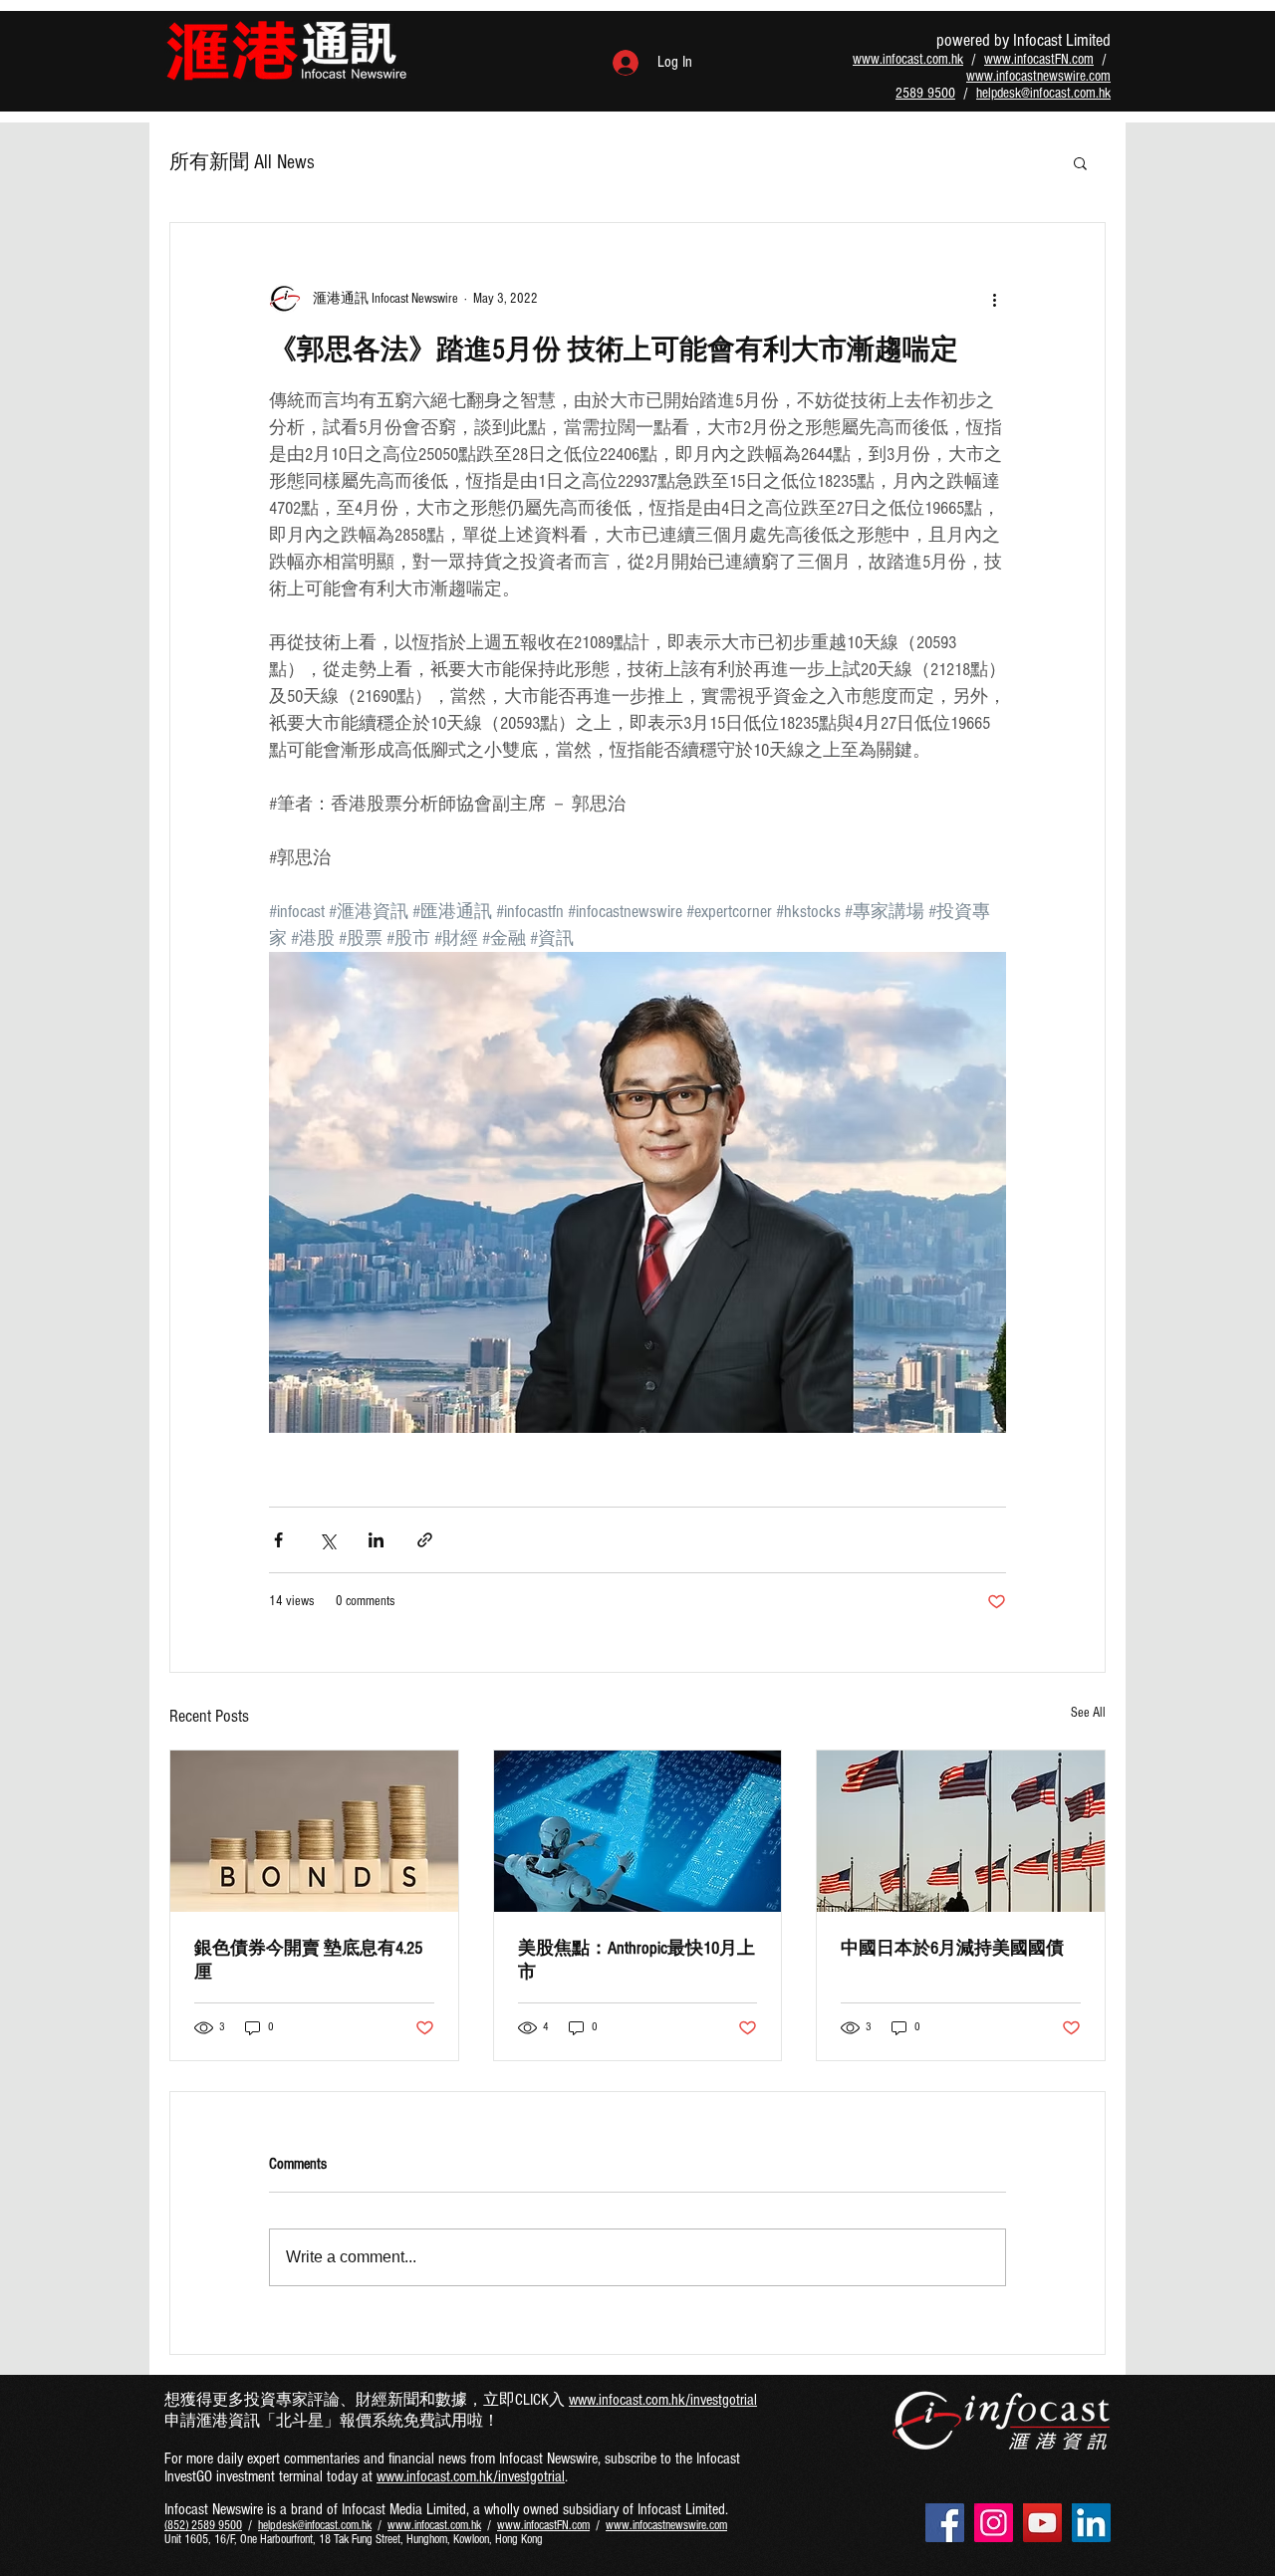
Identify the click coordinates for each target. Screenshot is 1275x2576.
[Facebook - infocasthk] (945, 2523)
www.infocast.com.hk (908, 59)
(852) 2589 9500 (203, 2525)
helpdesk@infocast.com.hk (1043, 93)
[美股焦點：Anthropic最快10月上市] (638, 1831)
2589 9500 (925, 93)
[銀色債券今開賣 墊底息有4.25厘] (314, 1831)
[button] (1080, 162)
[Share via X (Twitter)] (327, 1540)
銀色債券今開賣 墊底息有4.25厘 (308, 1960)
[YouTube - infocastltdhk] (1042, 2523)
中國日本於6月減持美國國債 (952, 1948)
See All (1088, 1713)
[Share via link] (425, 1540)
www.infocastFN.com (1039, 59)
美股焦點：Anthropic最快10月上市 (637, 1960)
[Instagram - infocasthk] (994, 2523)
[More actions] (994, 299)
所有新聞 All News (242, 162)
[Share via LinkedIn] (376, 1540)
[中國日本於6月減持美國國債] (961, 1831)
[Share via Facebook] (278, 1540)
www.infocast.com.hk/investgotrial (663, 2400)
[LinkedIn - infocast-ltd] (1091, 2523)
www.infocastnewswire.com (1038, 76)
